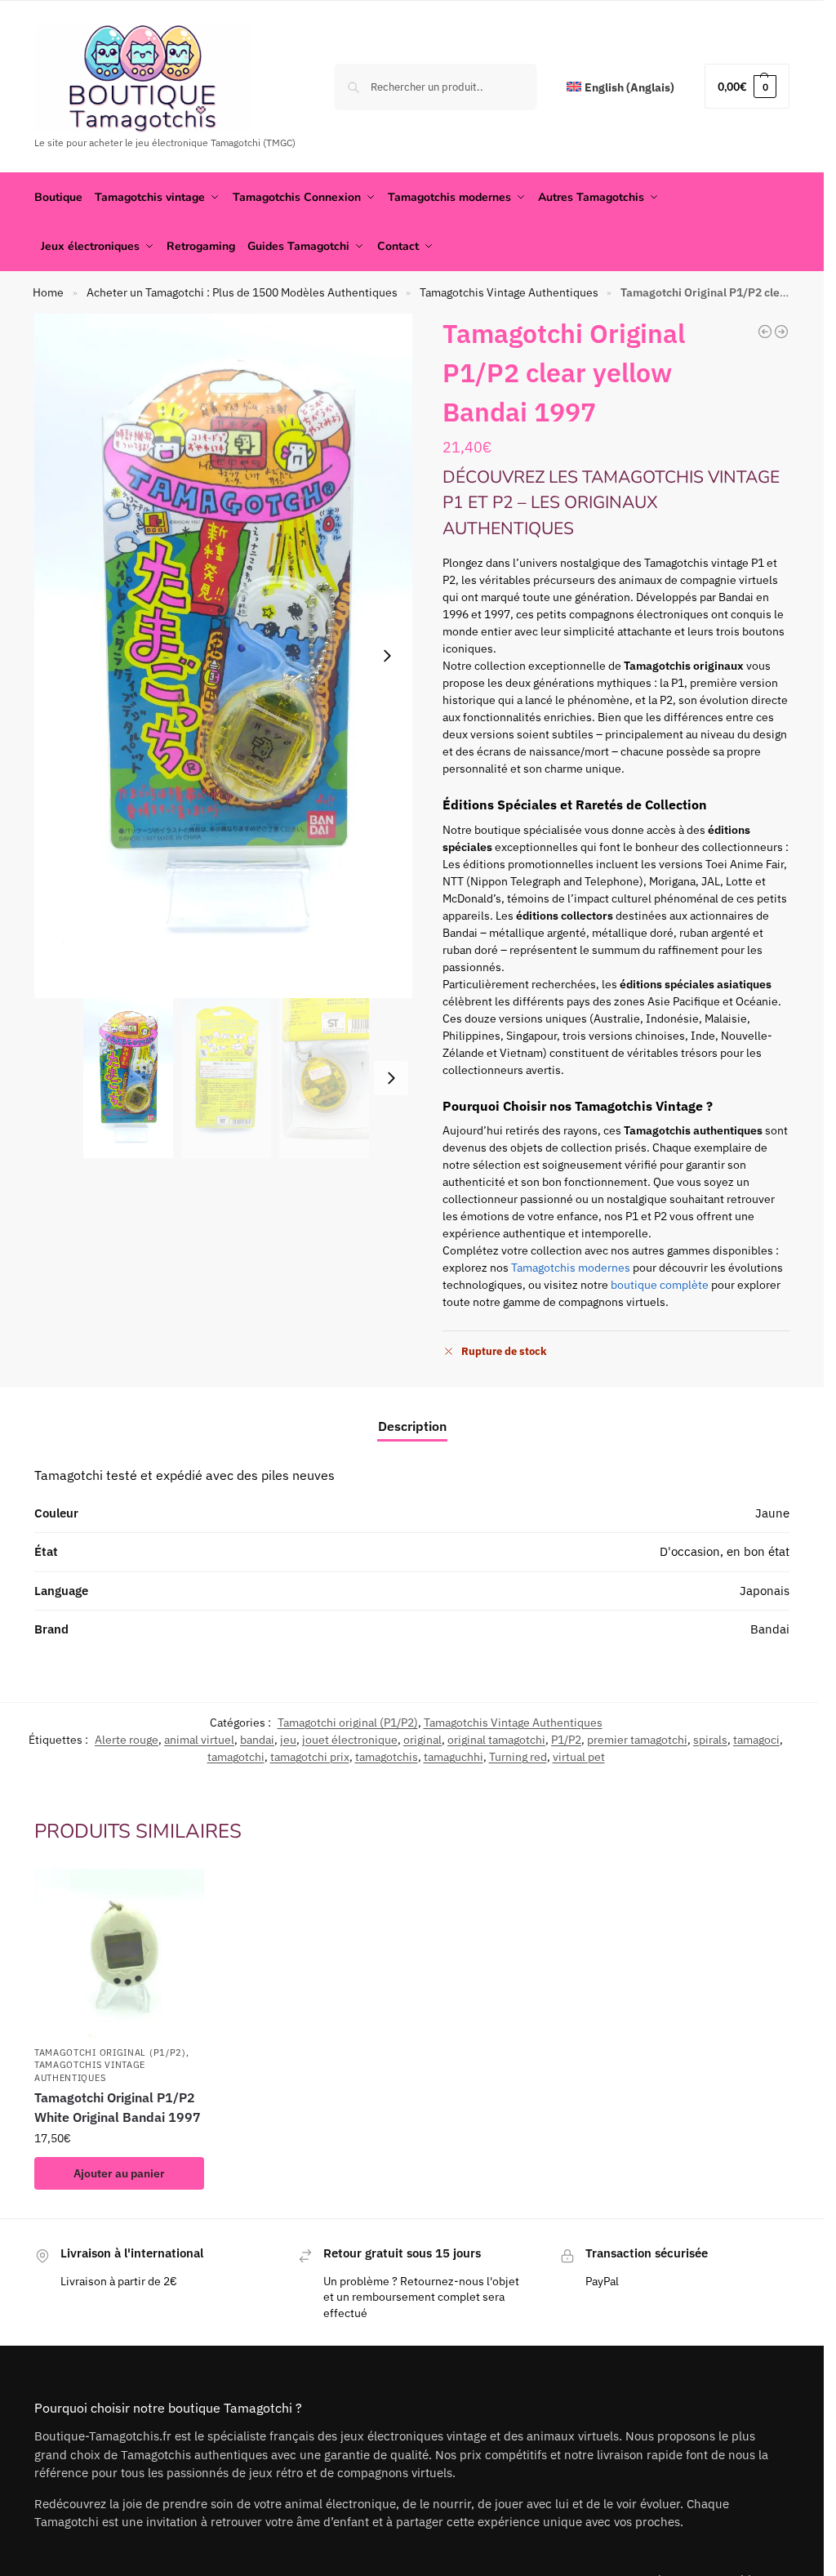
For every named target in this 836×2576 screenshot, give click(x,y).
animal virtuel (199, 1740)
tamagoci (756, 1740)
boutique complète (660, 1285)
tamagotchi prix (310, 1757)
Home (48, 292)
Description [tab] (412, 1426)
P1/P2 (566, 1740)
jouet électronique (350, 1740)
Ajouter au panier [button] (119, 2173)
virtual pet (579, 1757)
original (422, 1740)
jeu (288, 1740)
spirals (710, 1740)
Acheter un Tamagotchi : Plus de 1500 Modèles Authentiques (242, 292)
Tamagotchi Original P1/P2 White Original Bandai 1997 (118, 2107)
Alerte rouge (127, 1740)
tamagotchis (387, 1757)
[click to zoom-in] (226, 656)
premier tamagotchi (637, 1740)
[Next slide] (387, 656)
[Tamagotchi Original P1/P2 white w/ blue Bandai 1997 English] (765, 332)
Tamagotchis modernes (571, 1268)
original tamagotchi (496, 1740)
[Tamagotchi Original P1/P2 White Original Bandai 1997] (120, 1954)
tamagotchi (236, 1757)
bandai (257, 1740)
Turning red (518, 1757)
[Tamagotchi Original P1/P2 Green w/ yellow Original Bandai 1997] (781, 332)
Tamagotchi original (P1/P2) (348, 1723)
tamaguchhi (454, 1757)
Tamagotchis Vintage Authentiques (509, 292)
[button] (747, 86)
